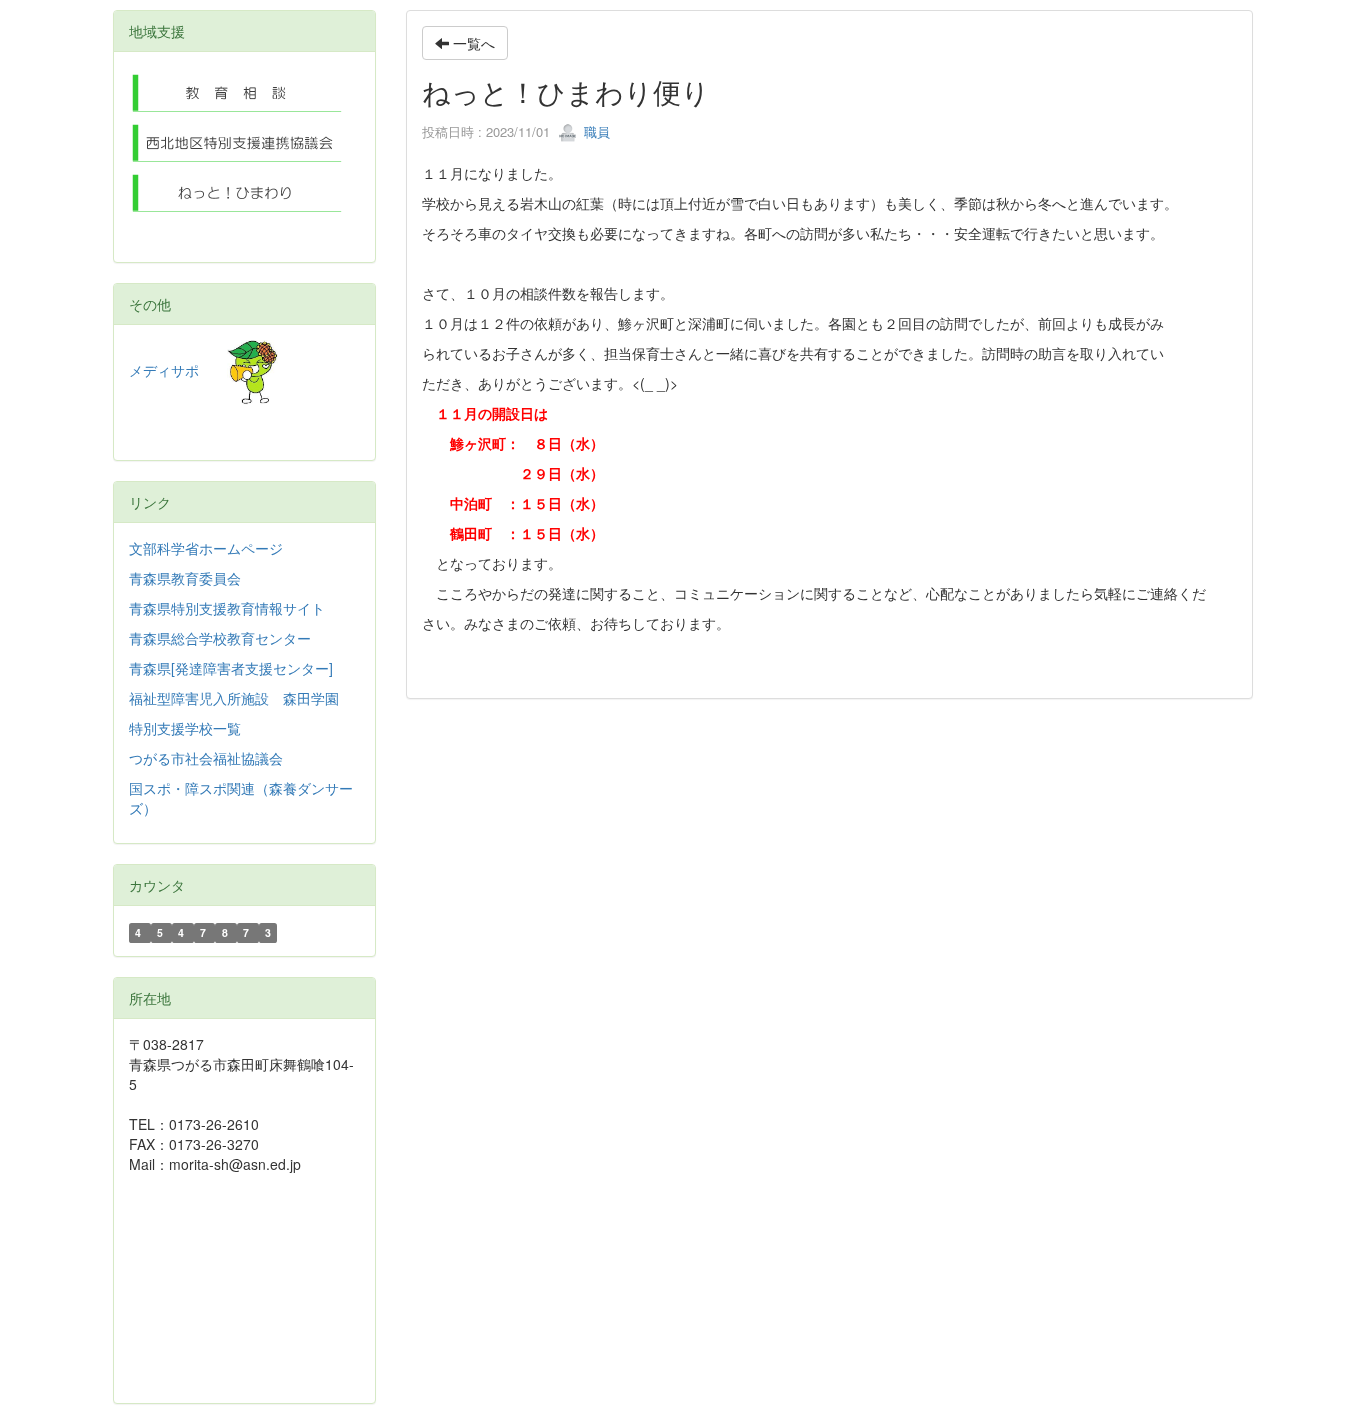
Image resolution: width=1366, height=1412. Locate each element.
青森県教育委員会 (185, 578)
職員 (595, 131)
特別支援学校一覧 (185, 728)
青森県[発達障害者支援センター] (231, 668)
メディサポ (178, 370)
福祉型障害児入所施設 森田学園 (234, 698)
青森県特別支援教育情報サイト (227, 608)
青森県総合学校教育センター (220, 638)
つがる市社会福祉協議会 (206, 758)
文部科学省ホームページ (206, 548)
